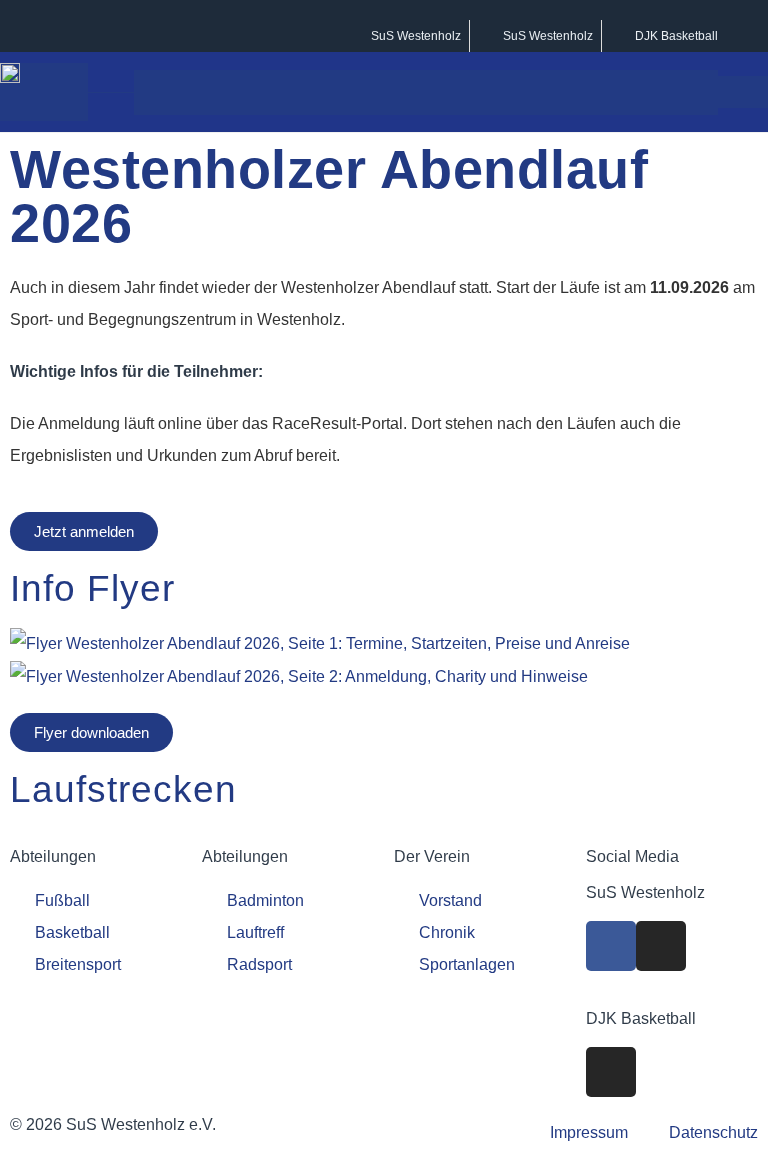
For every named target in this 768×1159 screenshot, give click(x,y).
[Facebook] (611, 946)
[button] (699, 92)
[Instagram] (661, 946)
